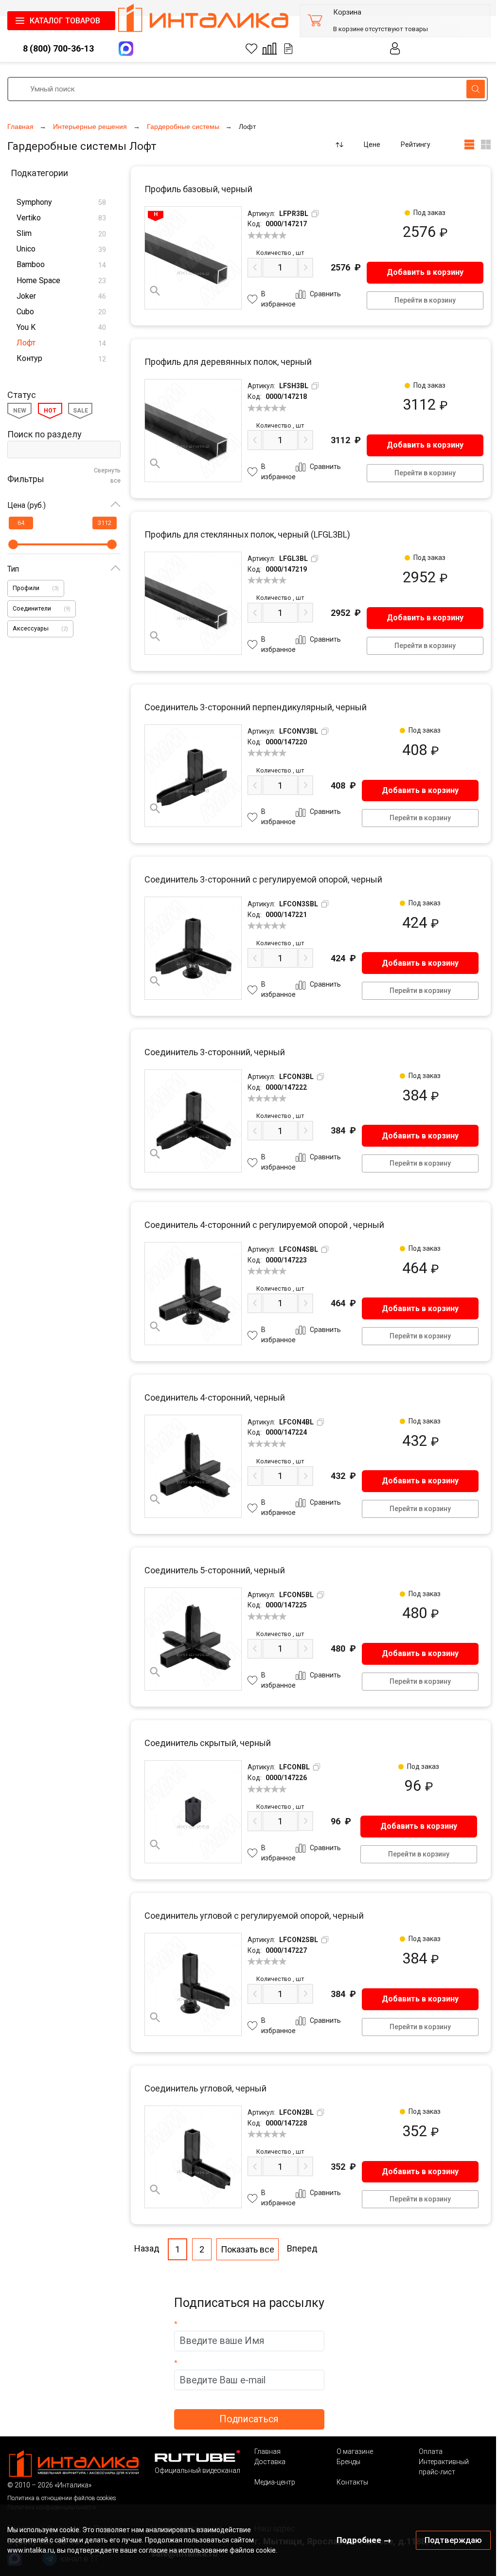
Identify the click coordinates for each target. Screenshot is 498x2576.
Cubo (61, 312)
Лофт (61, 343)
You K (61, 327)
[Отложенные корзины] (288, 49)
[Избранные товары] (251, 49)
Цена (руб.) (27, 505)
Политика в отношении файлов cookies (62, 2498)
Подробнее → (364, 2540)
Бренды (348, 2462)
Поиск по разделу (44, 434)
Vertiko (61, 218)
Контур (61, 358)
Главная (267, 2451)
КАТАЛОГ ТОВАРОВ (65, 21)
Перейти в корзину (425, 300)
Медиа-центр (275, 2482)
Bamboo (61, 264)
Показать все (248, 2249)
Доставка (270, 2462)
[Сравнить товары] (269, 49)
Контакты (352, 2482)
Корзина (347, 12)
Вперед (302, 2248)
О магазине (355, 2451)
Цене (372, 144)
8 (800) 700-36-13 (58, 48)
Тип (13, 569)
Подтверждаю (453, 2540)
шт (280, 253)
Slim (61, 233)
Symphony (61, 202)
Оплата (431, 2451)
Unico (61, 249)
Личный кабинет (395, 48)
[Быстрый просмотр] (155, 291)
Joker (61, 296)
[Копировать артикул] (315, 214)
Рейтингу (416, 144)
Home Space (61, 280)
